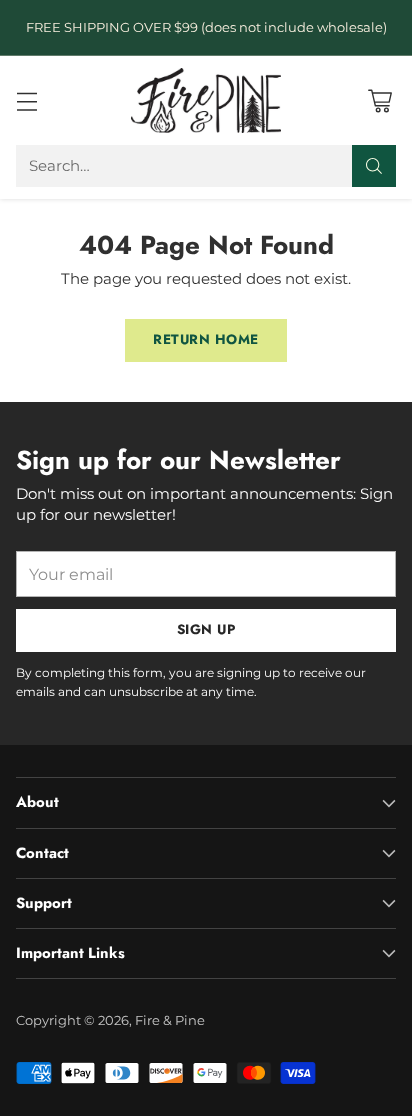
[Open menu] (26, 100)
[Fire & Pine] (206, 100)
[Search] (374, 166)
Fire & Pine (170, 1020)
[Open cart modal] (379, 100)
